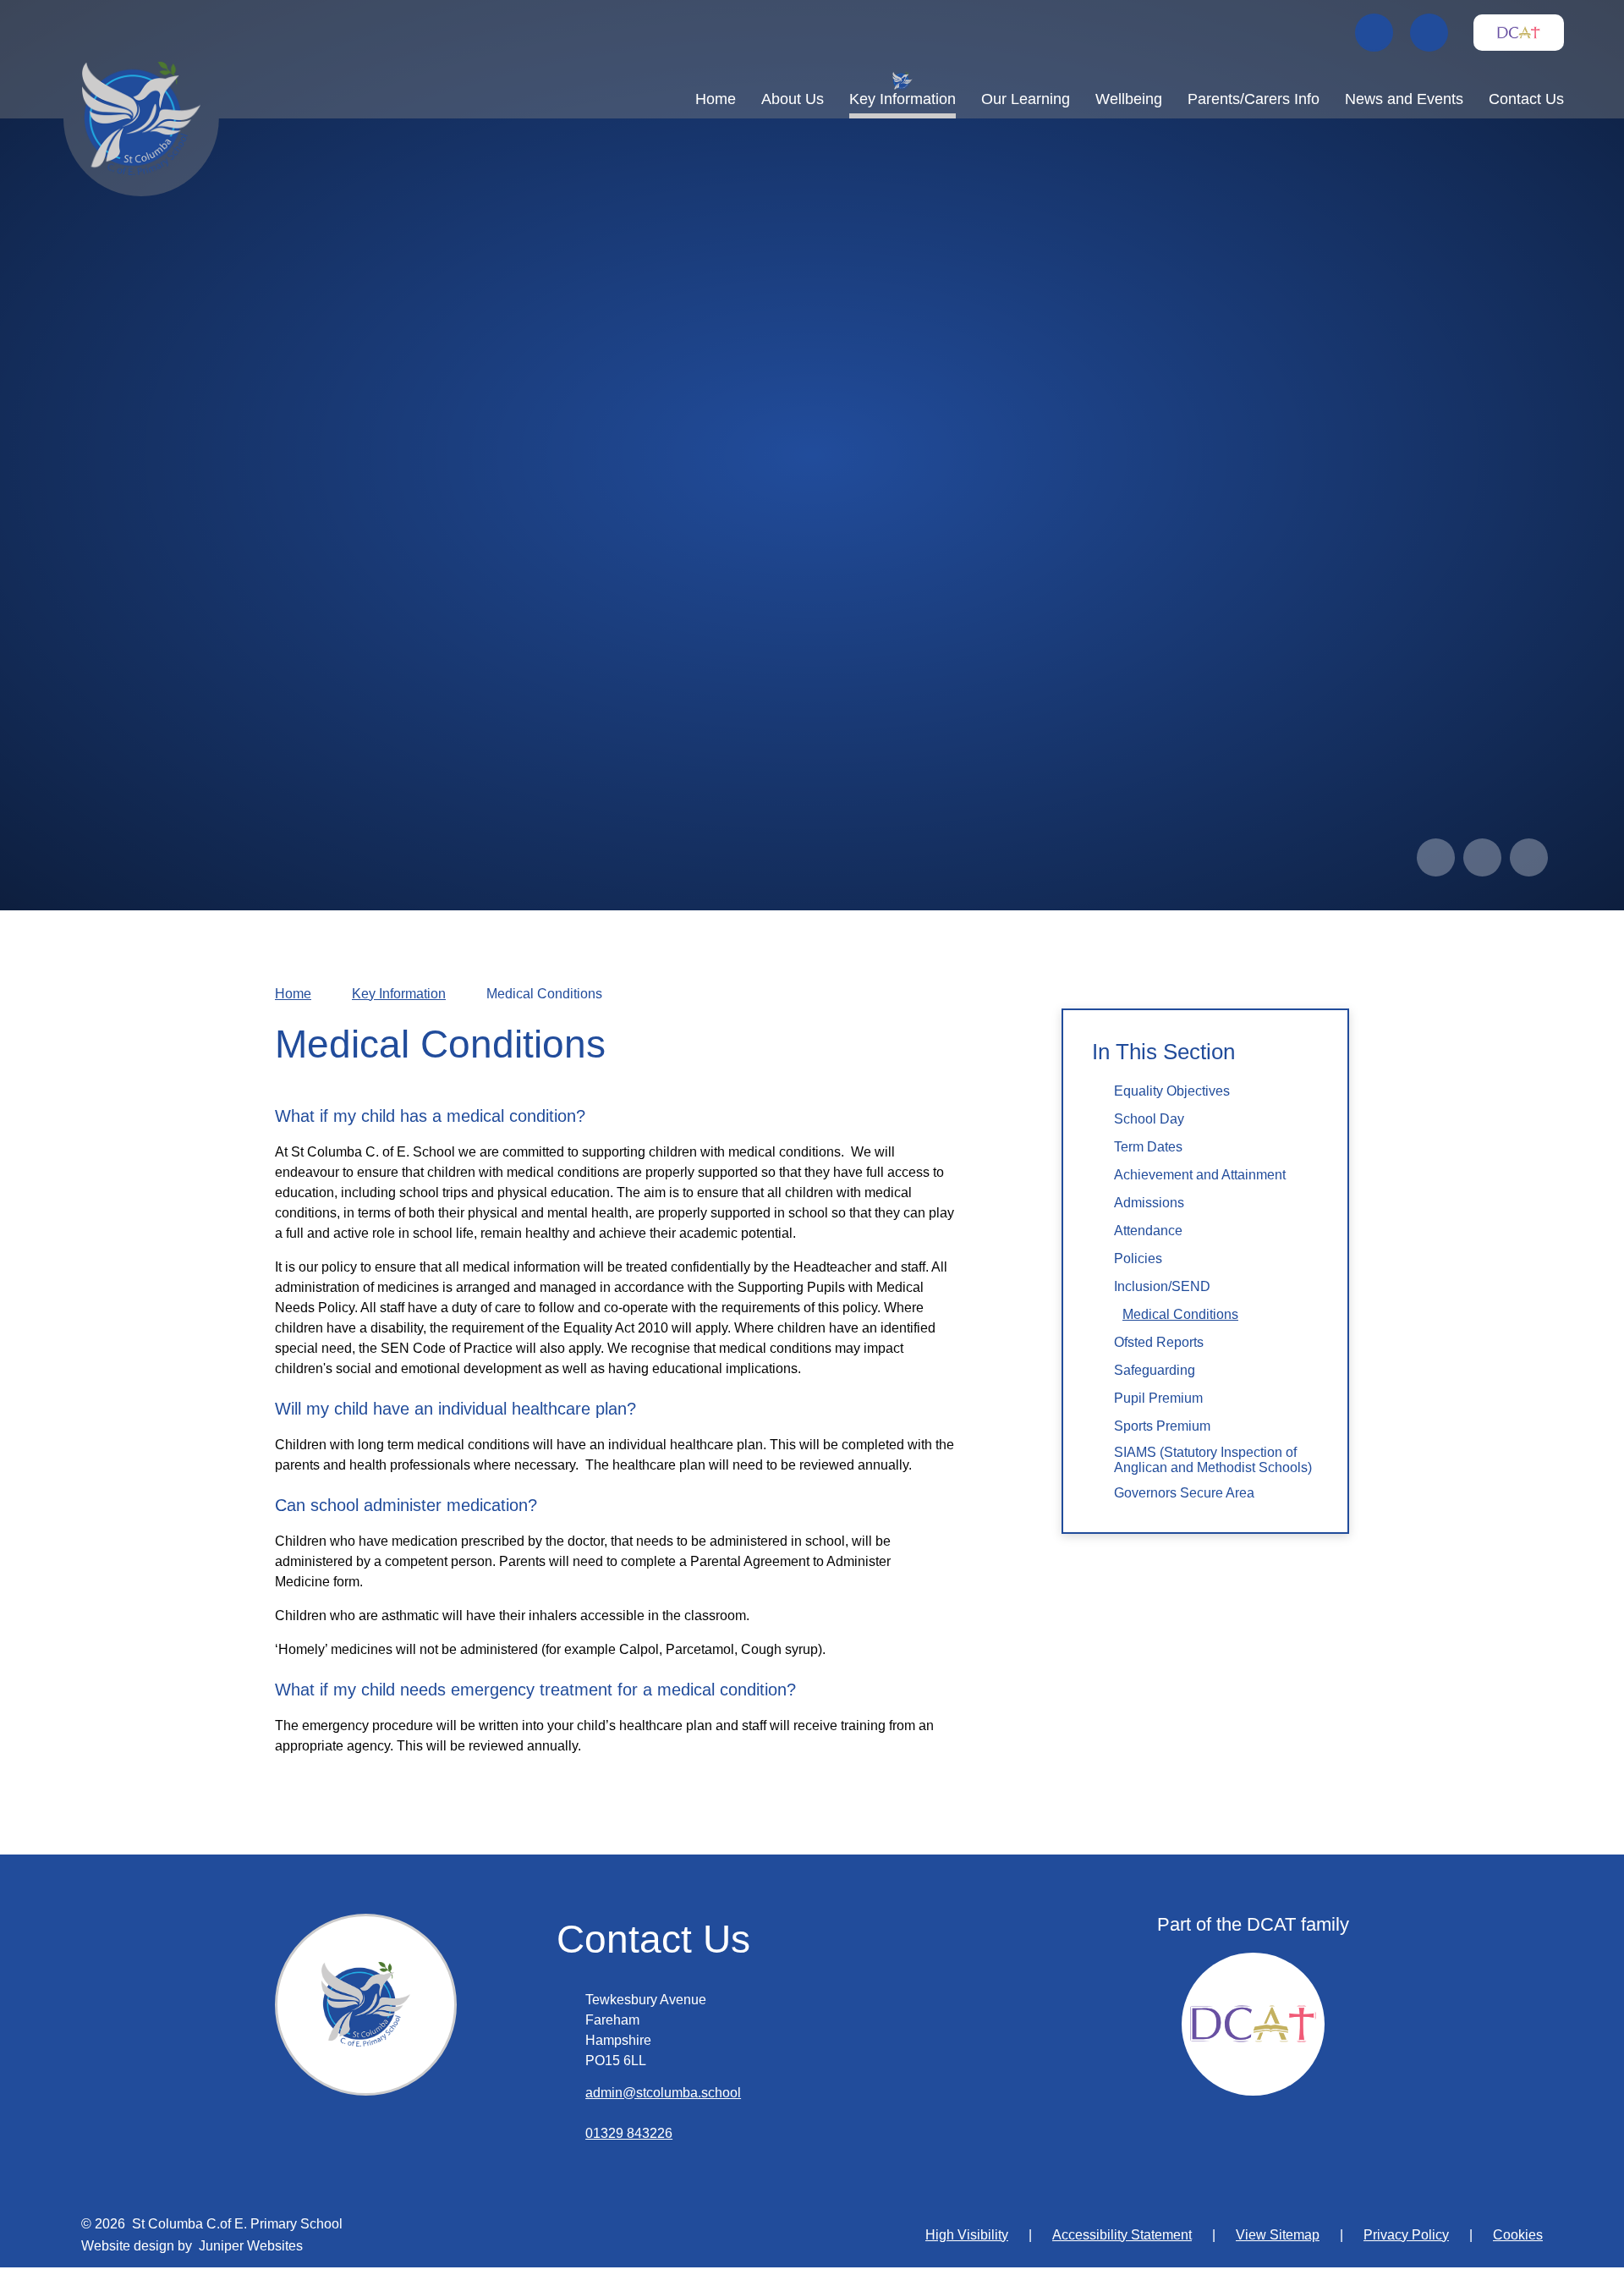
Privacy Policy (1406, 2235)
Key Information (399, 994)
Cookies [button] (1518, 2235)
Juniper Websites (251, 2246)
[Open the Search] (1429, 33)
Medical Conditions (544, 994)
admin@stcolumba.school (663, 2093)
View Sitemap (1278, 2235)
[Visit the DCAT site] (1519, 33)
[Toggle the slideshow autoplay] (1529, 857)
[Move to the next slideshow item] (1482, 857)
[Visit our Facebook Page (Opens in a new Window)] (1374, 33)
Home (293, 994)
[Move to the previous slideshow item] (1436, 857)
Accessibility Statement (1122, 2235)
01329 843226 (629, 2133)
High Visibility (967, 2235)
